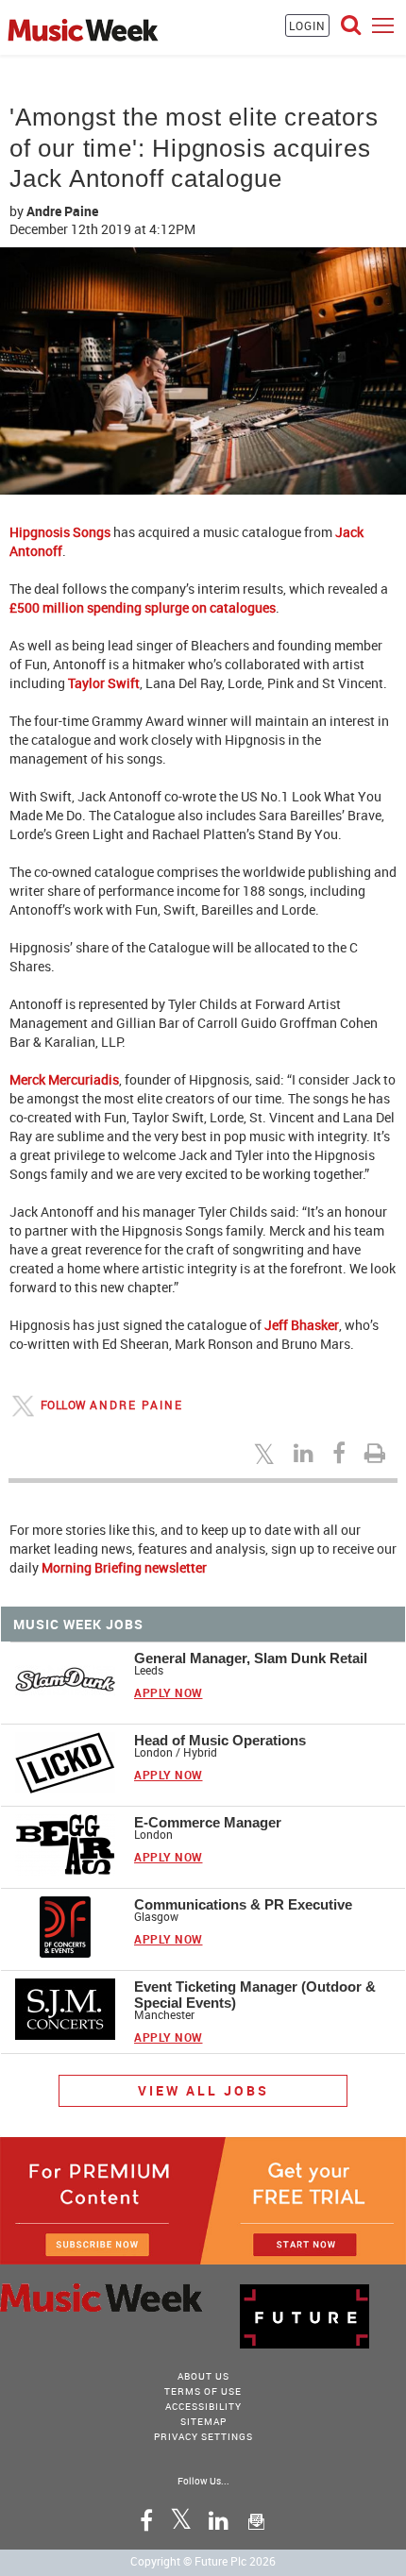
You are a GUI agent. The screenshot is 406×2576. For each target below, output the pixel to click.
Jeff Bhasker (302, 1325)
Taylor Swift (104, 683)
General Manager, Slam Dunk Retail (251, 1658)
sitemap (203, 2421)
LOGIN (307, 25)
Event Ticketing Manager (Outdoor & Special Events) (255, 1995)
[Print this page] (378, 1453)
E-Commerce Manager (208, 1822)
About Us (203, 2376)
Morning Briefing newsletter (124, 1567)
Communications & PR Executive (243, 1904)
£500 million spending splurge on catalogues (143, 607)
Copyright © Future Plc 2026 (203, 2561)
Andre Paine (62, 211)
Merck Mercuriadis (64, 1079)
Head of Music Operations (220, 1740)
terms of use (203, 2391)
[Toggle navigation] (383, 25)
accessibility (203, 2406)
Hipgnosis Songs (60, 532)
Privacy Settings (203, 2436)
